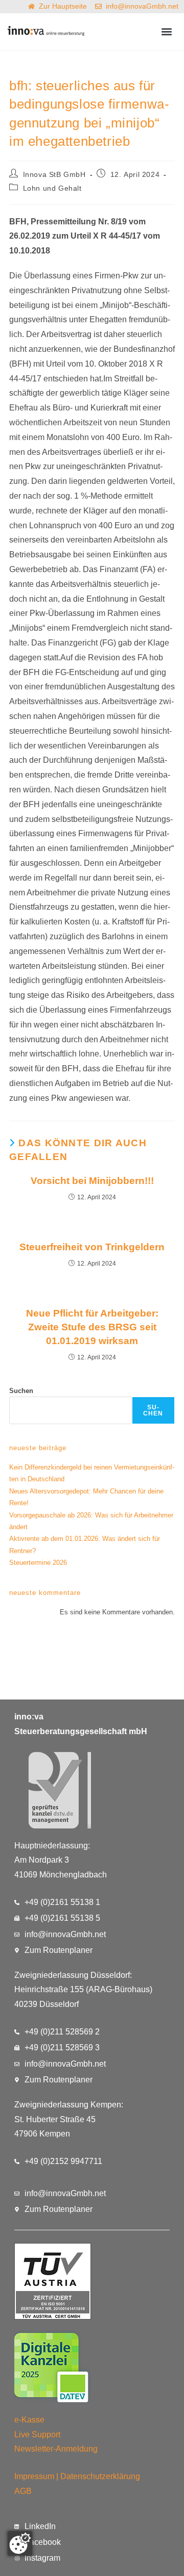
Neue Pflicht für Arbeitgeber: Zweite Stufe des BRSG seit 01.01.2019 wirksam (92, 1327)
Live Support (37, 2435)
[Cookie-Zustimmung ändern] (20, 2543)
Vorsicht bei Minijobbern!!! (92, 1181)
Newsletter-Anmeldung (56, 2449)
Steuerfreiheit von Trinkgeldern (92, 1247)
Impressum (34, 2476)
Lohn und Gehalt (52, 188)
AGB (23, 2491)
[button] (167, 32)
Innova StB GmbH (54, 174)
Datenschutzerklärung (100, 2476)
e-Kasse (29, 2420)
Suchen (21, 1391)
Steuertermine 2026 (38, 1563)
